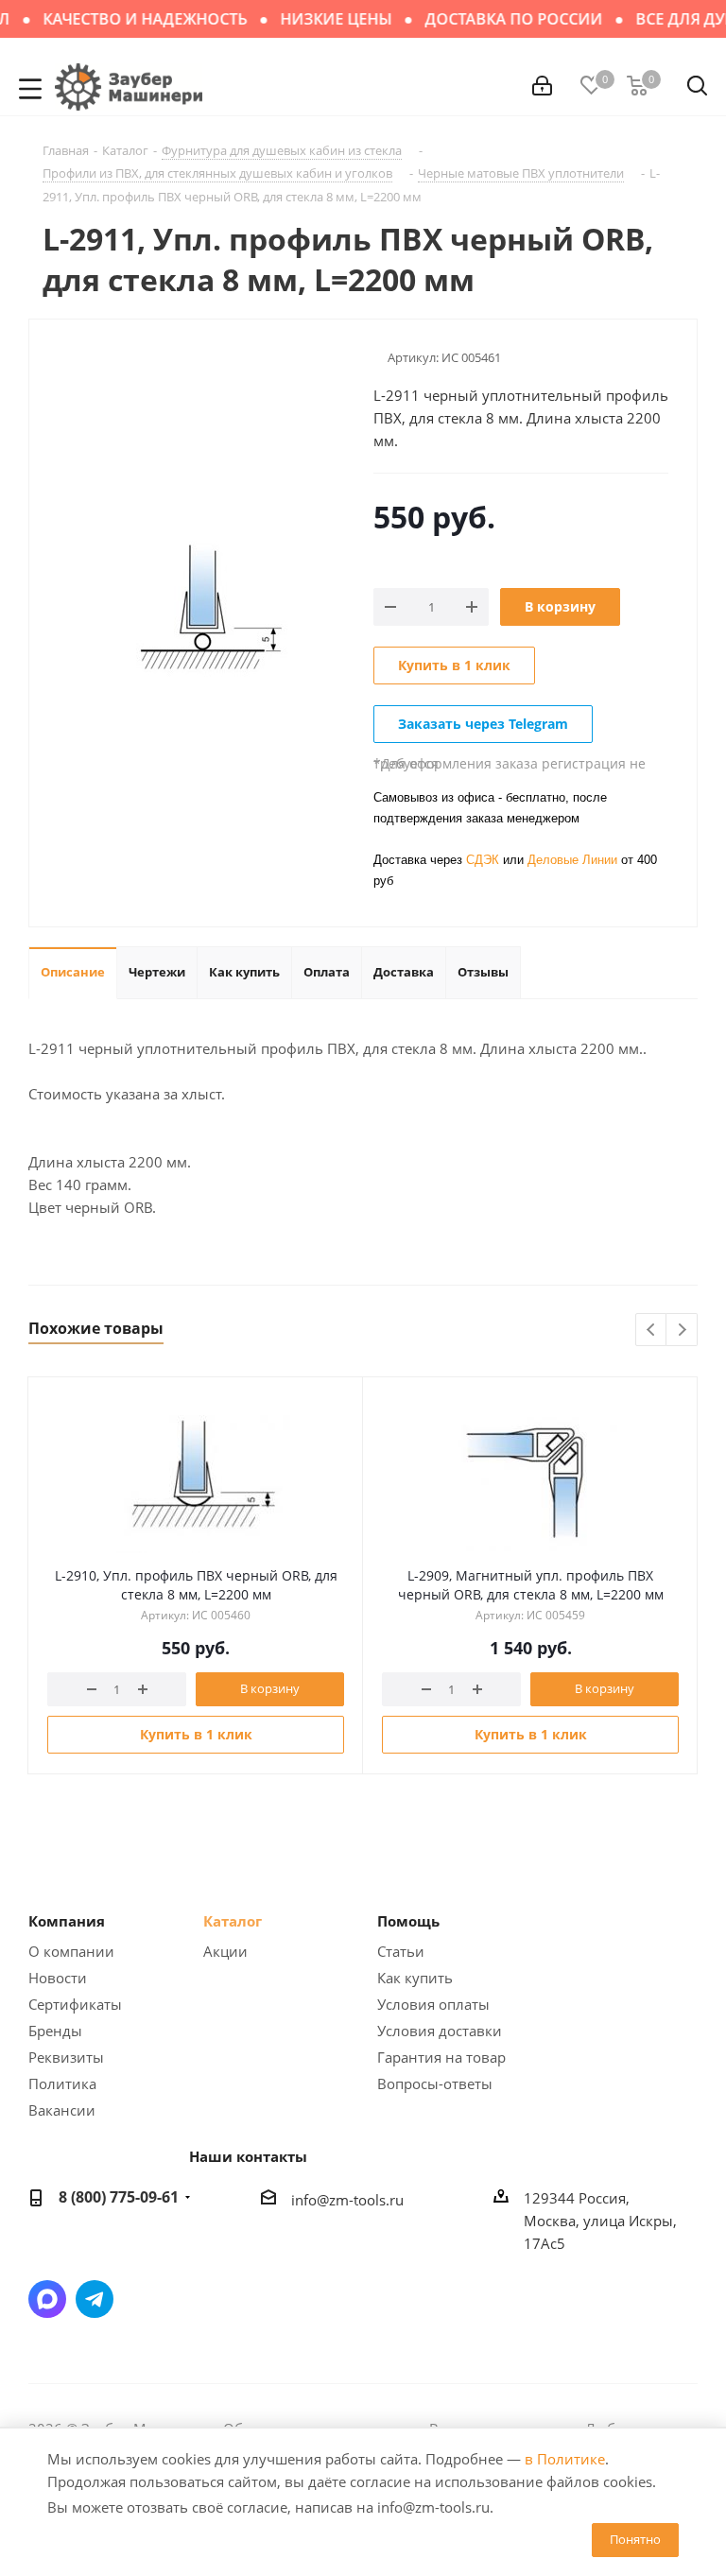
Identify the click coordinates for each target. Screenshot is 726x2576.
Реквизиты (66, 2057)
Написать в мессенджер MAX (47, 2299)
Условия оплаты (433, 2004)
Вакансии (62, 2110)
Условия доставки (440, 2031)
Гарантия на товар (441, 2057)
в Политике (565, 2459)
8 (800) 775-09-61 (119, 2197)
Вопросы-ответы (435, 2083)
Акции (225, 1951)
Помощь (408, 1921)
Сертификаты (75, 2004)
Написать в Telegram (95, 2299)
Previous (652, 1331)
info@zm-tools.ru (347, 2200)
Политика (62, 2083)
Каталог (233, 1921)
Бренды (55, 2031)
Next (682, 1331)
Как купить (415, 1978)
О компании (71, 1951)
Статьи (401, 1951)
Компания (67, 1921)
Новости (58, 1978)
